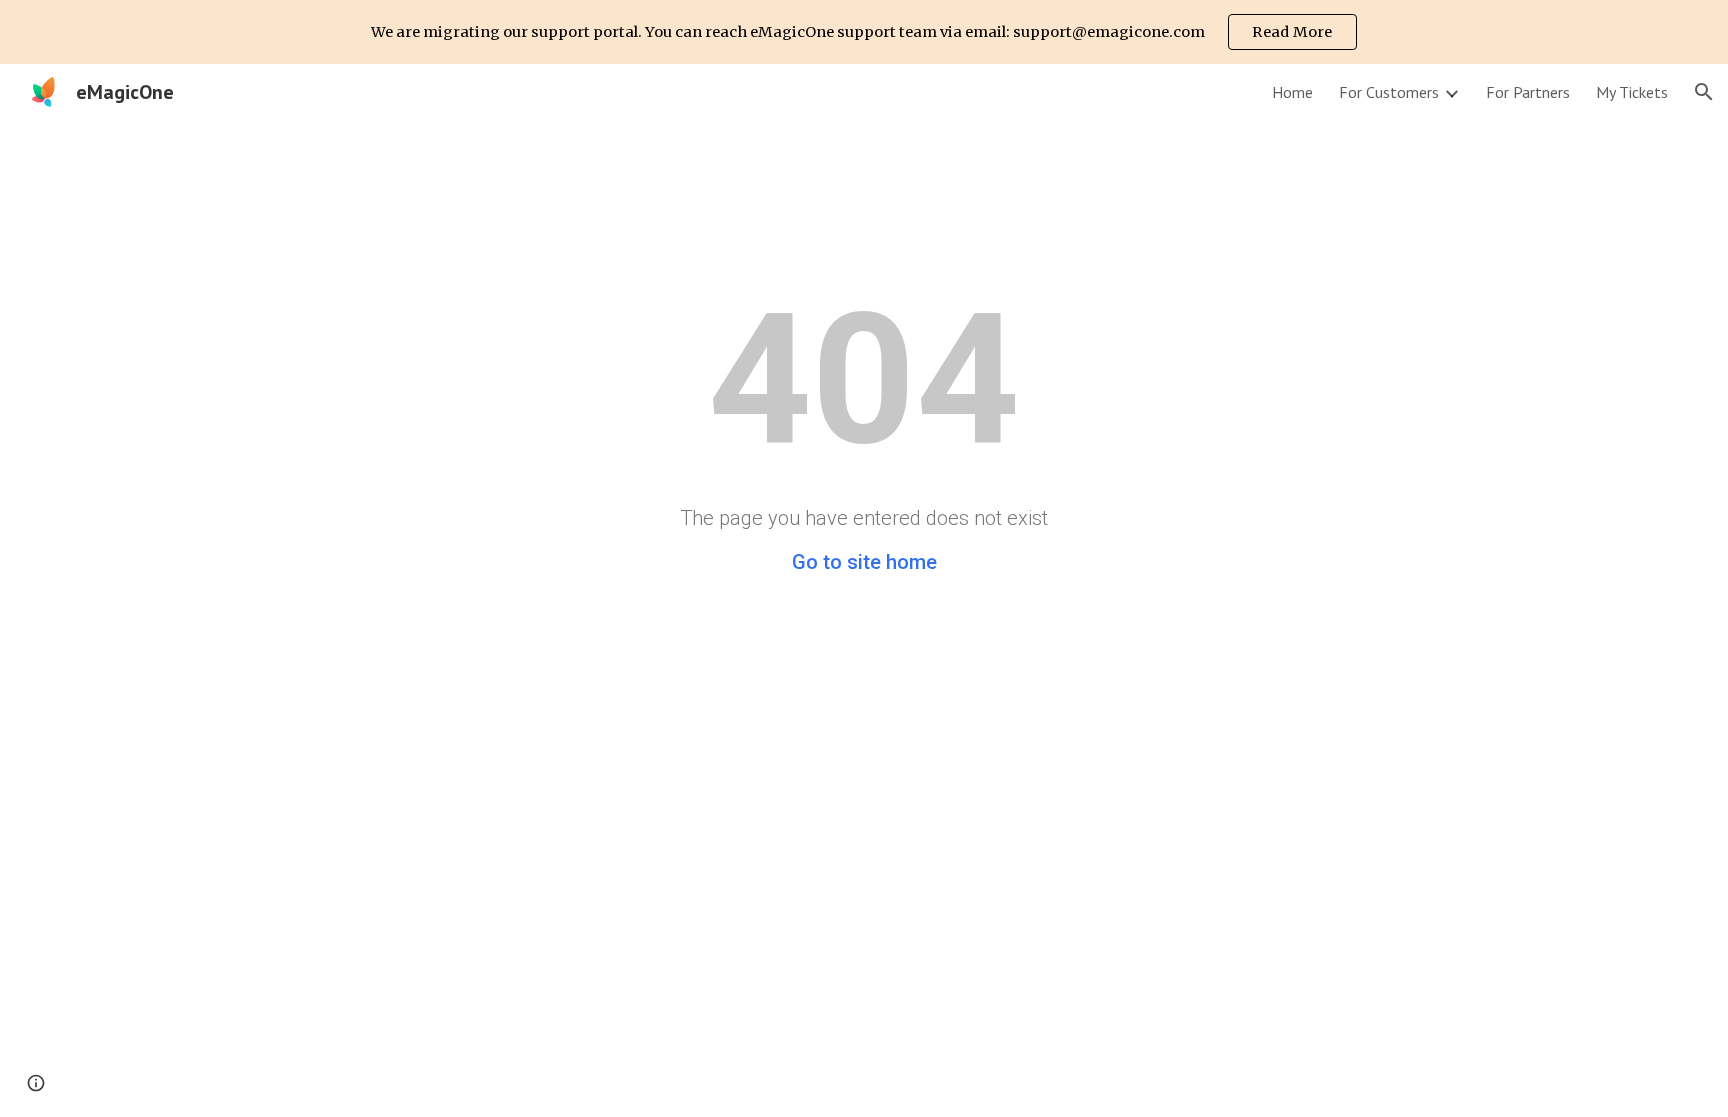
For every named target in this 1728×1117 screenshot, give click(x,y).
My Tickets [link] (1632, 92)
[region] (864, 32)
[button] (1704, 92)
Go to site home (864, 562)
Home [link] (1292, 92)
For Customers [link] (1389, 92)
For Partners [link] (1528, 92)
